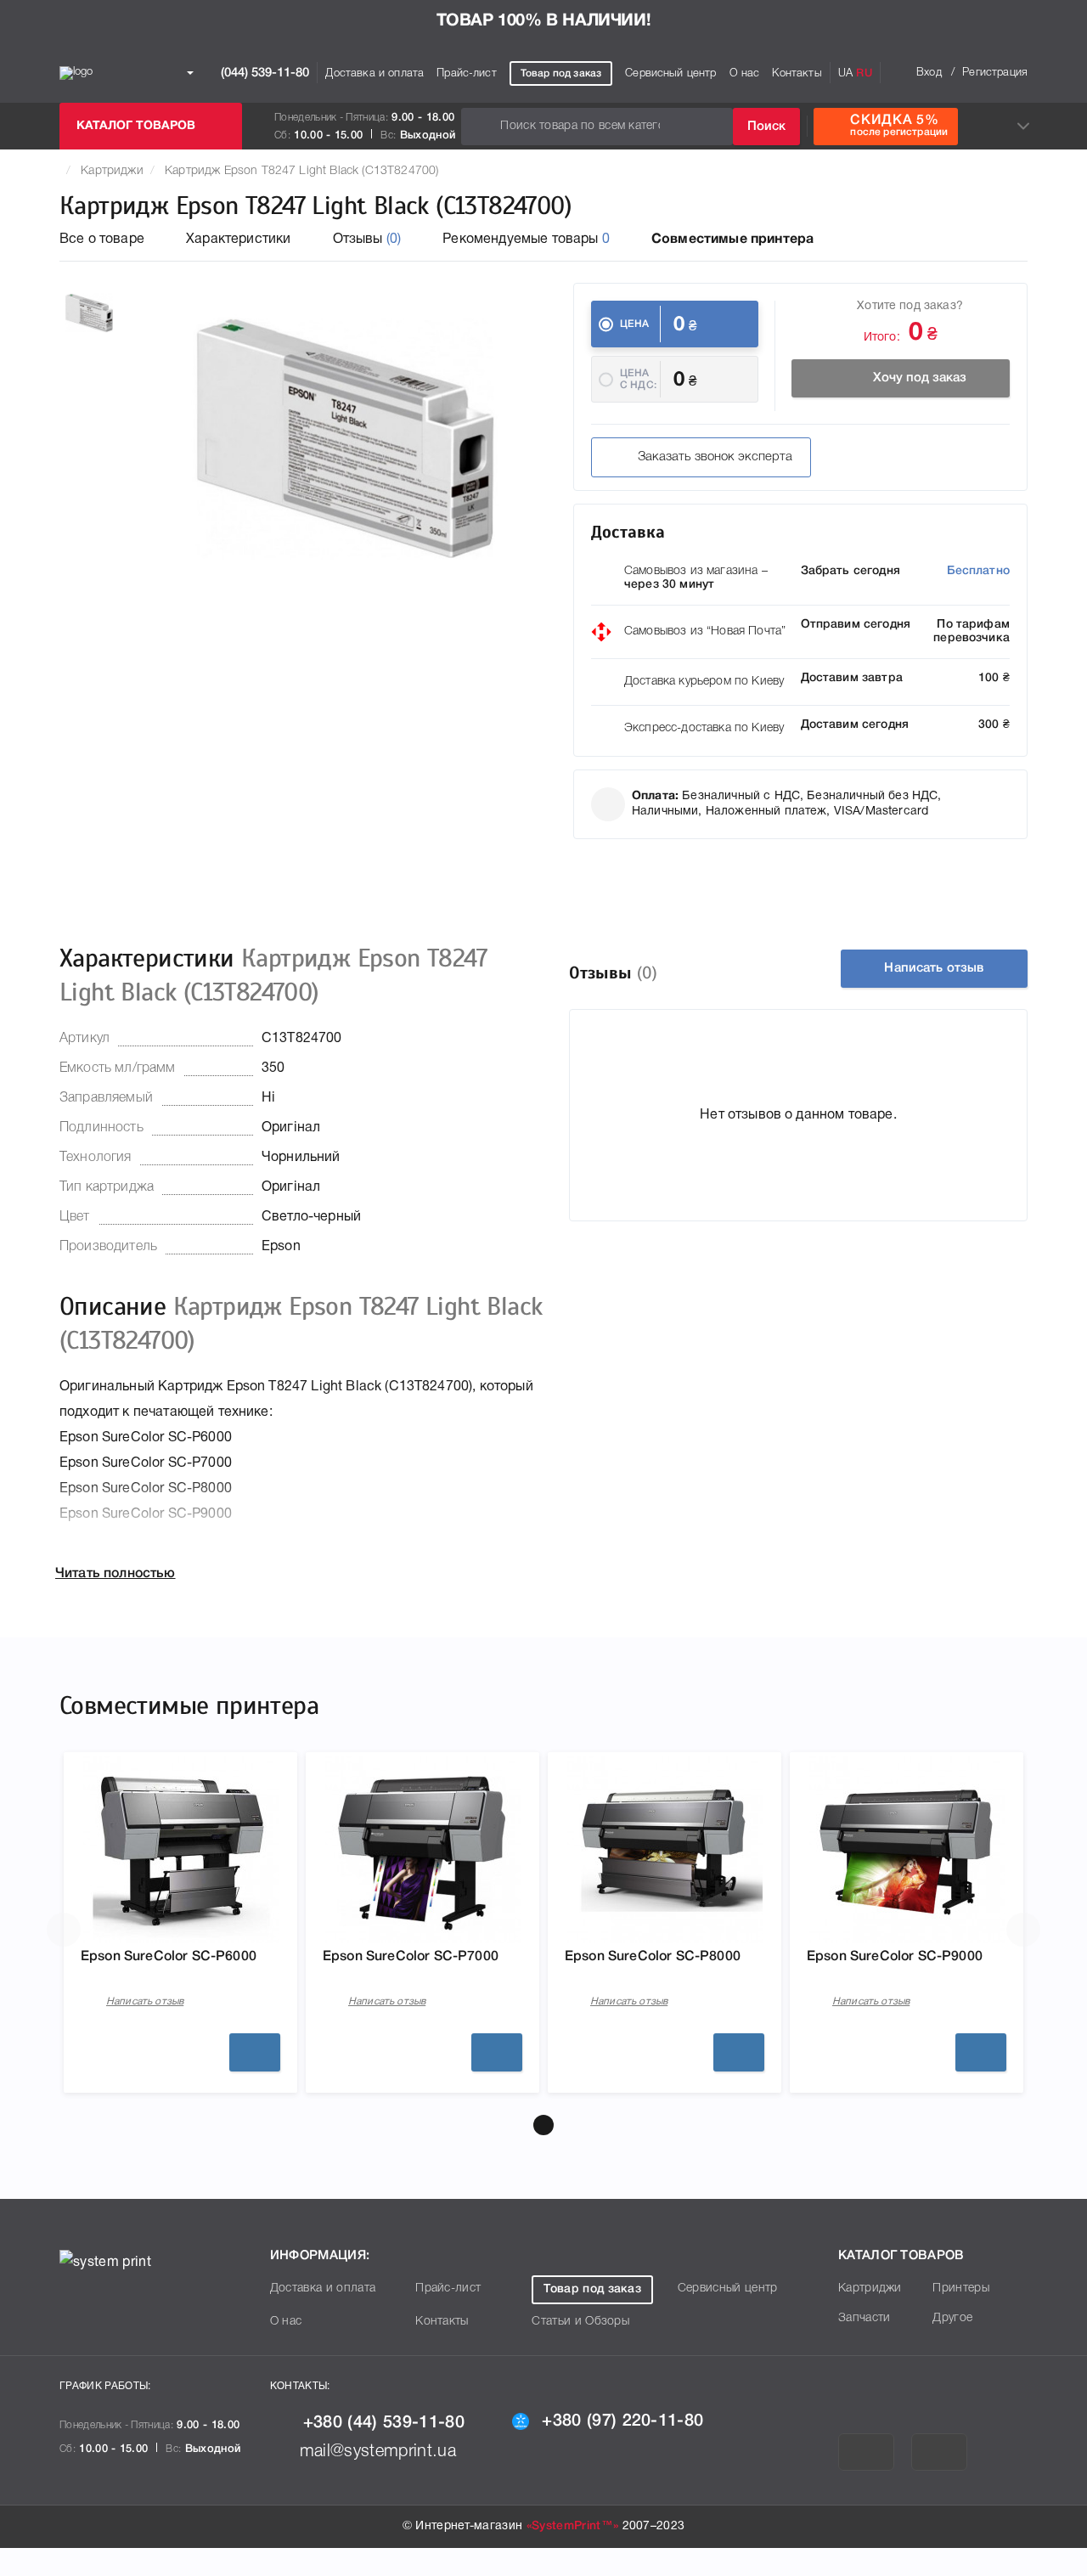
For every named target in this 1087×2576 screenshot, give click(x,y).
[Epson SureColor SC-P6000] (181, 1850)
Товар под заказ (561, 73)
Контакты (797, 73)
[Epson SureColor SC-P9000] (907, 1850)
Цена (635, 324)
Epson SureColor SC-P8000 (653, 1957)
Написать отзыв (934, 968)
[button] (543, 2125)
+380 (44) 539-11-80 (384, 2423)
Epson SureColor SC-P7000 (411, 1957)
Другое (952, 2318)
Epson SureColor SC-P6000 (169, 1957)
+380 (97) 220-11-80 (622, 2421)
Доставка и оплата (375, 73)
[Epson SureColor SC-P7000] (423, 1850)
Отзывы (367, 240)
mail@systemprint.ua (378, 2452)
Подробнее (255, 2052)
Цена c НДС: (638, 379)
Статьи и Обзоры (580, 2322)
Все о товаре (102, 240)
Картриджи (112, 171)
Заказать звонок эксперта (715, 457)
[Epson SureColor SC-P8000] (665, 1850)
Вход (929, 73)
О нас (745, 73)
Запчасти (865, 2318)
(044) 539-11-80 (263, 72)
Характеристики (238, 240)
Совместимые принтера (732, 240)
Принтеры (961, 2289)
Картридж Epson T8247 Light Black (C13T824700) (301, 171)
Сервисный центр (670, 73)
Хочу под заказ (920, 378)
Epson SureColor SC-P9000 (895, 1957)
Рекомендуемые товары (526, 240)
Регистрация (995, 73)
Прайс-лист (467, 73)
